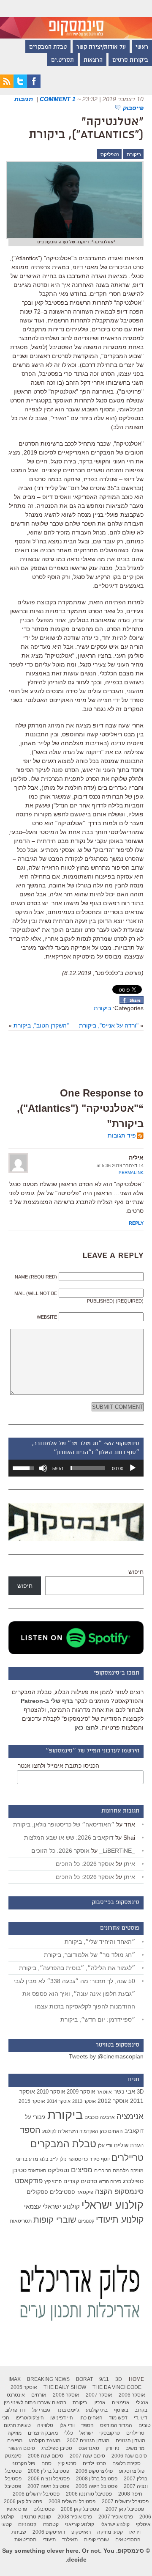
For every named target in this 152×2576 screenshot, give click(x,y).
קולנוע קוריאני (80, 2524)
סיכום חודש (110, 2182)
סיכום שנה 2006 (129, 2456)
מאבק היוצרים (43, 2433)
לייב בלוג (49, 2159)
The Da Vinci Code (117, 2387)
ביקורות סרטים (130, 61)
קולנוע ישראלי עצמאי (52, 2206)
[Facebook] (34, 86)
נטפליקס (110, 154)
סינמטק (13, 2456)
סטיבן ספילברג (57, 2448)
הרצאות (93, 61)
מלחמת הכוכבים (111, 2171)
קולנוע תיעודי (120, 2219)
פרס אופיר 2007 (116, 2517)
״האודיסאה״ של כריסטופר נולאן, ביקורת (64, 1824)
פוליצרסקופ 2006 (94, 2471)
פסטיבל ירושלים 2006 (36, 2494)
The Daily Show (65, 2387)
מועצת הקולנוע (45, 2441)
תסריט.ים (62, 61)
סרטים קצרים (80, 2181)
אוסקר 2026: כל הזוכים (60, 1851)
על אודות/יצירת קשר (101, 47)
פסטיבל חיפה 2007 (48, 2486)
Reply (136, 1223)
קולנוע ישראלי (113, 2205)
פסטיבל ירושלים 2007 (125, 2502)
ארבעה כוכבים (100, 2117)
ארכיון (99, 2402)
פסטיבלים (62, 2192)
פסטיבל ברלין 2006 (49, 2471)
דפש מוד (118, 2418)
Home (136, 2379)
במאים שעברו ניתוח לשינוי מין (35, 2402)
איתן (129, 1864)
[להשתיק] (43, 1468)
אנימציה (130, 2116)
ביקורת (134, 154)
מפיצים (82, 2170)
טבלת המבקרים (48, 47)
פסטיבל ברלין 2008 (97, 2479)
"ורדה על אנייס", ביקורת (109, 1025)
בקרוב (141, 2410)
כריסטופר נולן (74, 2159)
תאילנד (70, 2540)
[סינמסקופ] (76, 19)
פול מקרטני (23, 2463)
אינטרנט (16, 2395)
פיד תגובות (122, 1135)
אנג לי (142, 2402)
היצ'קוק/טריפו (30, 2418)
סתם (46, 2463)
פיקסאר (85, 2192)
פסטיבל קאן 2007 (125, 2509)
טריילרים (128, 2158)
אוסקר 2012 (113, 2101)
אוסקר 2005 (24, 2387)
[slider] (88, 1468)
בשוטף (121, 2410)
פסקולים (37, 2192)
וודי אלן (105, 2146)
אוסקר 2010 (51, 2092)
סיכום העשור (22, 2448)
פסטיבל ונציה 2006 (49, 2479)
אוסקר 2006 (132, 2395)
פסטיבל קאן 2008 (80, 2509)
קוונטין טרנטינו (36, 2517)
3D (140, 2092)
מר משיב (135, 2448)
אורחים (39, 2395)
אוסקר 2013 (84, 2101)
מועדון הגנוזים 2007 (88, 2441)
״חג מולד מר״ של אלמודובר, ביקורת (90, 1955)
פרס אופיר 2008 (75, 2517)
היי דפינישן (62, 2418)
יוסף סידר (100, 2159)
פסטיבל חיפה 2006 (96, 2486)
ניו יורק (113, 2448)
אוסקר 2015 (32, 2101)
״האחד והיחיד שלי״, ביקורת (100, 1942)
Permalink (131, 1172)
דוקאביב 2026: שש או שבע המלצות (69, 1838)
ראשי (142, 47)
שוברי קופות (55, 2220)
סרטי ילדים (94, 2463)
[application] (76, 1468)
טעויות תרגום (17, 2425)
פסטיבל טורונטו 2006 (89, 2494)
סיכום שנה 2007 (87, 2456)
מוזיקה (137, 2171)
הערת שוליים (129, 2145)
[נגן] (133, 1468)
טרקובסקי (110, 2433)
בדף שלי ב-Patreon (47, 1701)
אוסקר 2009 (81, 2092)
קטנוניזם (86, 2221)
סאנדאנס (37, 2171)
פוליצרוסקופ (132, 2471)
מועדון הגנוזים (130, 2441)
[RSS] (7, 86)
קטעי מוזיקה (110, 2532)
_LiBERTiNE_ (117, 1851)
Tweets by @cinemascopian (106, 2056)
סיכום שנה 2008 (46, 2456)
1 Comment (58, 99)
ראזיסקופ (81, 2532)
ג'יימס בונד (68, 2410)
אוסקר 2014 (59, 2101)
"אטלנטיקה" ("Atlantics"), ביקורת (86, 129)
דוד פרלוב (15, 2410)
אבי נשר (124, 2091)
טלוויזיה (45, 2425)
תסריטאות (21, 2221)
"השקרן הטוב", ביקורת (41, 1025)
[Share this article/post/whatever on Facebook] (132, 1002)
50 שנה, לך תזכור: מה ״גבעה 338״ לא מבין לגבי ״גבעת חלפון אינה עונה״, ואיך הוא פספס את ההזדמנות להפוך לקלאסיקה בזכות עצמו (74, 1994)
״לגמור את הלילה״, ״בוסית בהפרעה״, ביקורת (77, 1968)
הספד (30, 2130)
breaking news (48, 2379)
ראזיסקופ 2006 (49, 2532)
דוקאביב (134, 2131)
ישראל (86, 2433)
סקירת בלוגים (126, 2463)
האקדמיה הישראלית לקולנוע (70, 2131)
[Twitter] (20, 86)
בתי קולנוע (97, 2410)
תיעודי (49, 2540)
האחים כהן (111, 2131)
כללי (69, 2433)
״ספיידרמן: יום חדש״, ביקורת (98, 2019)
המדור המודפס (116, 2425)
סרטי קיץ (53, 2182)
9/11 (104, 2379)
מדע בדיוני (27, 2159)
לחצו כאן (86, 1727)
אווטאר (104, 2092)
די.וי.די (141, 2418)
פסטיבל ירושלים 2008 (72, 2502)
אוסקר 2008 (66, 2395)
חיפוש (136, 1572)
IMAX (15, 2379)
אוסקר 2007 (99, 2395)
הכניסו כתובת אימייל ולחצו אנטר (58, 1766)
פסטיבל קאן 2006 (23, 2502)
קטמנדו (51, 2524)
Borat (84, 2379)
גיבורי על (35, 2117)
